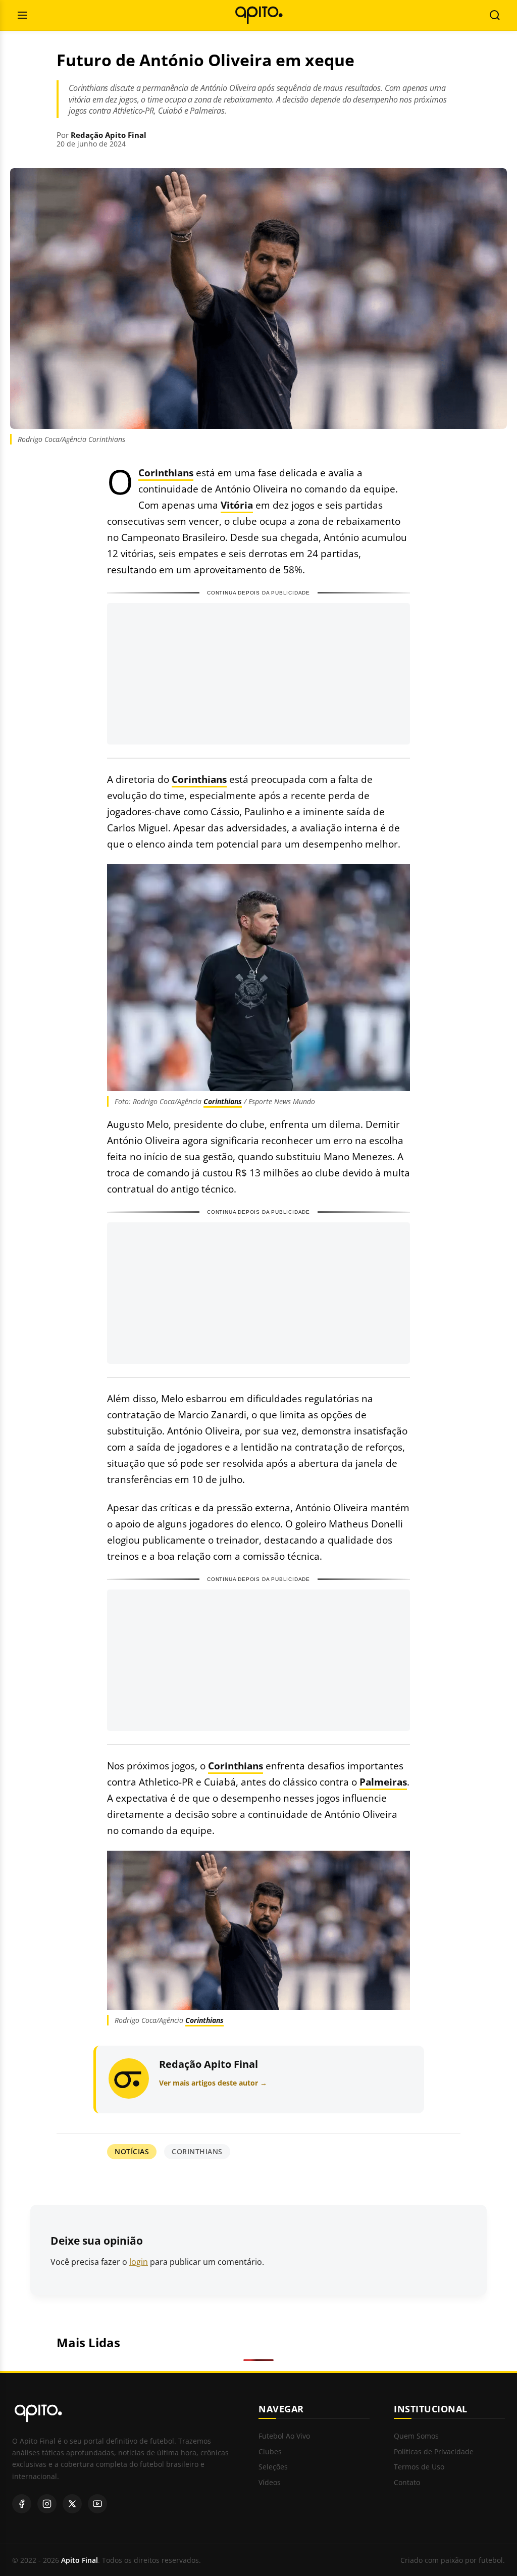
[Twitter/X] (72, 2504)
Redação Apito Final (109, 135)
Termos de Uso (419, 2467)
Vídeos (270, 2483)
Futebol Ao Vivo (284, 2436)
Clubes (270, 2452)
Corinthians (166, 473)
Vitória (237, 505)
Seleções (273, 2467)
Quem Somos (416, 2436)
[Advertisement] (258, 674)
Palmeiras (383, 1782)
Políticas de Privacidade (434, 2452)
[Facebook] (22, 2504)
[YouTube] (97, 2504)
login (139, 2262)
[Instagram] (47, 2504)
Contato (407, 2483)
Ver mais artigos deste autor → (213, 2083)
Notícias (132, 2151)
